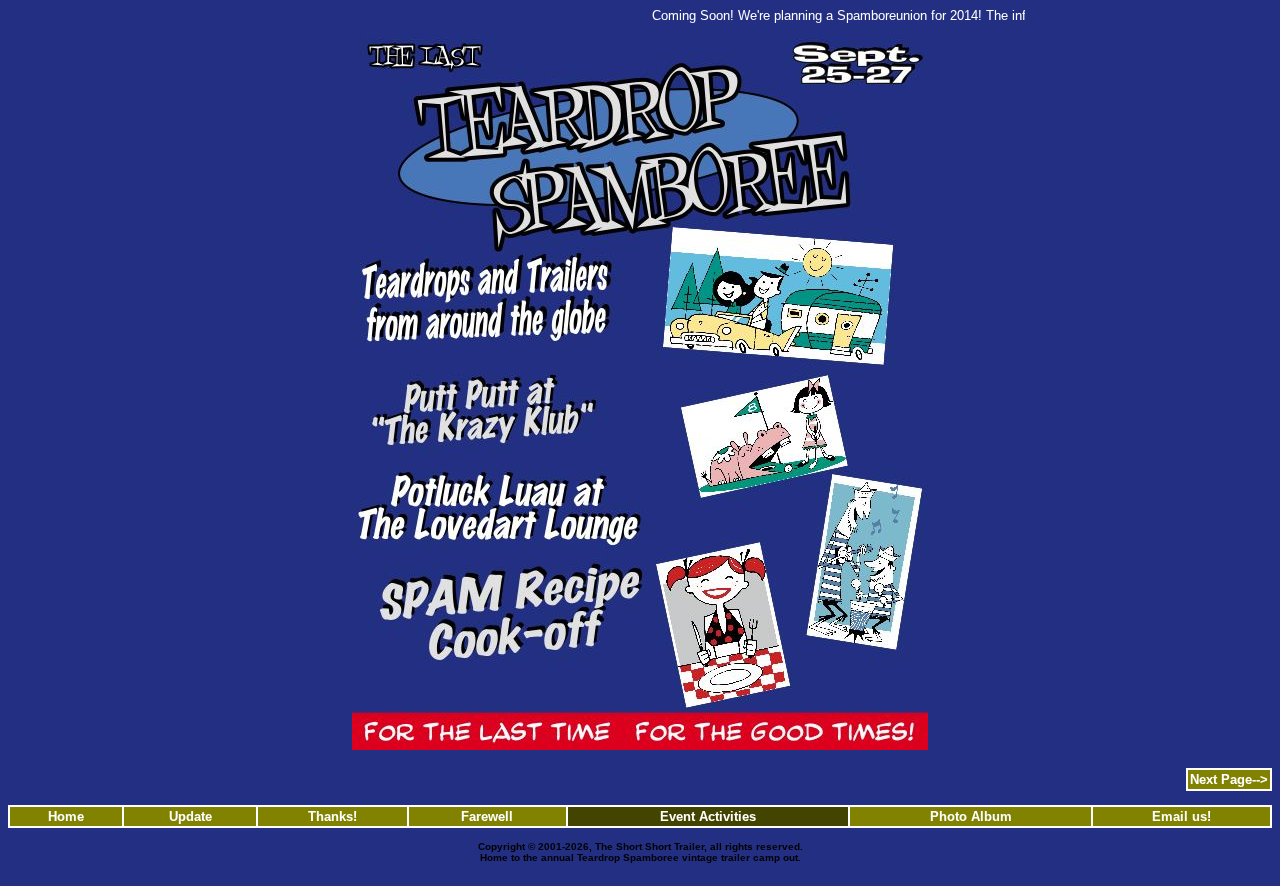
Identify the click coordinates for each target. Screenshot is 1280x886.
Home (66, 816)
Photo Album (971, 816)
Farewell (487, 816)
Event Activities (708, 816)
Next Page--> (1229, 779)
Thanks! (332, 816)
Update (190, 816)
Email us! (1181, 816)
